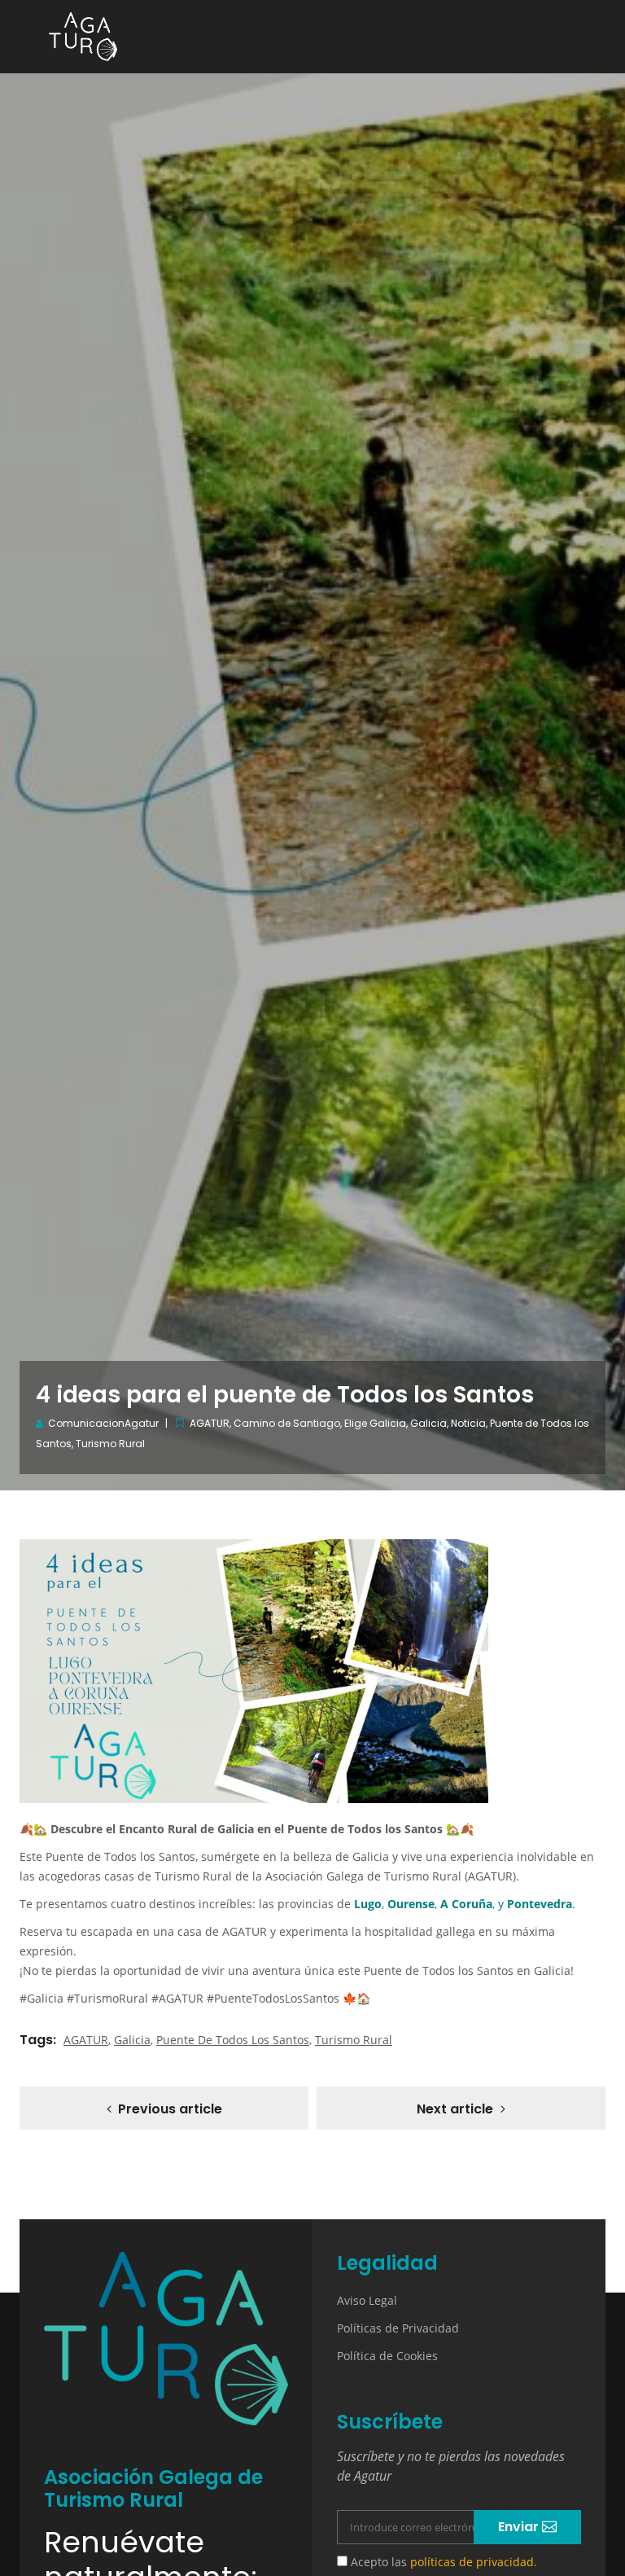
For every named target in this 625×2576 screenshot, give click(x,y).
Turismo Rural (110, 1444)
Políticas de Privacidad (398, 2328)
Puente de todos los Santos (233, 2040)
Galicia (428, 1423)
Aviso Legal (367, 2300)
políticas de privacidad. (474, 2562)
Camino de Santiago (287, 1423)
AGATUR (210, 1423)
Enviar (520, 2527)
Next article (455, 2109)
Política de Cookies (387, 2356)
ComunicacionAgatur (103, 1423)
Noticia (468, 1423)
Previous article (170, 2109)
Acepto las (442, 2562)
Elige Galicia (375, 1423)
